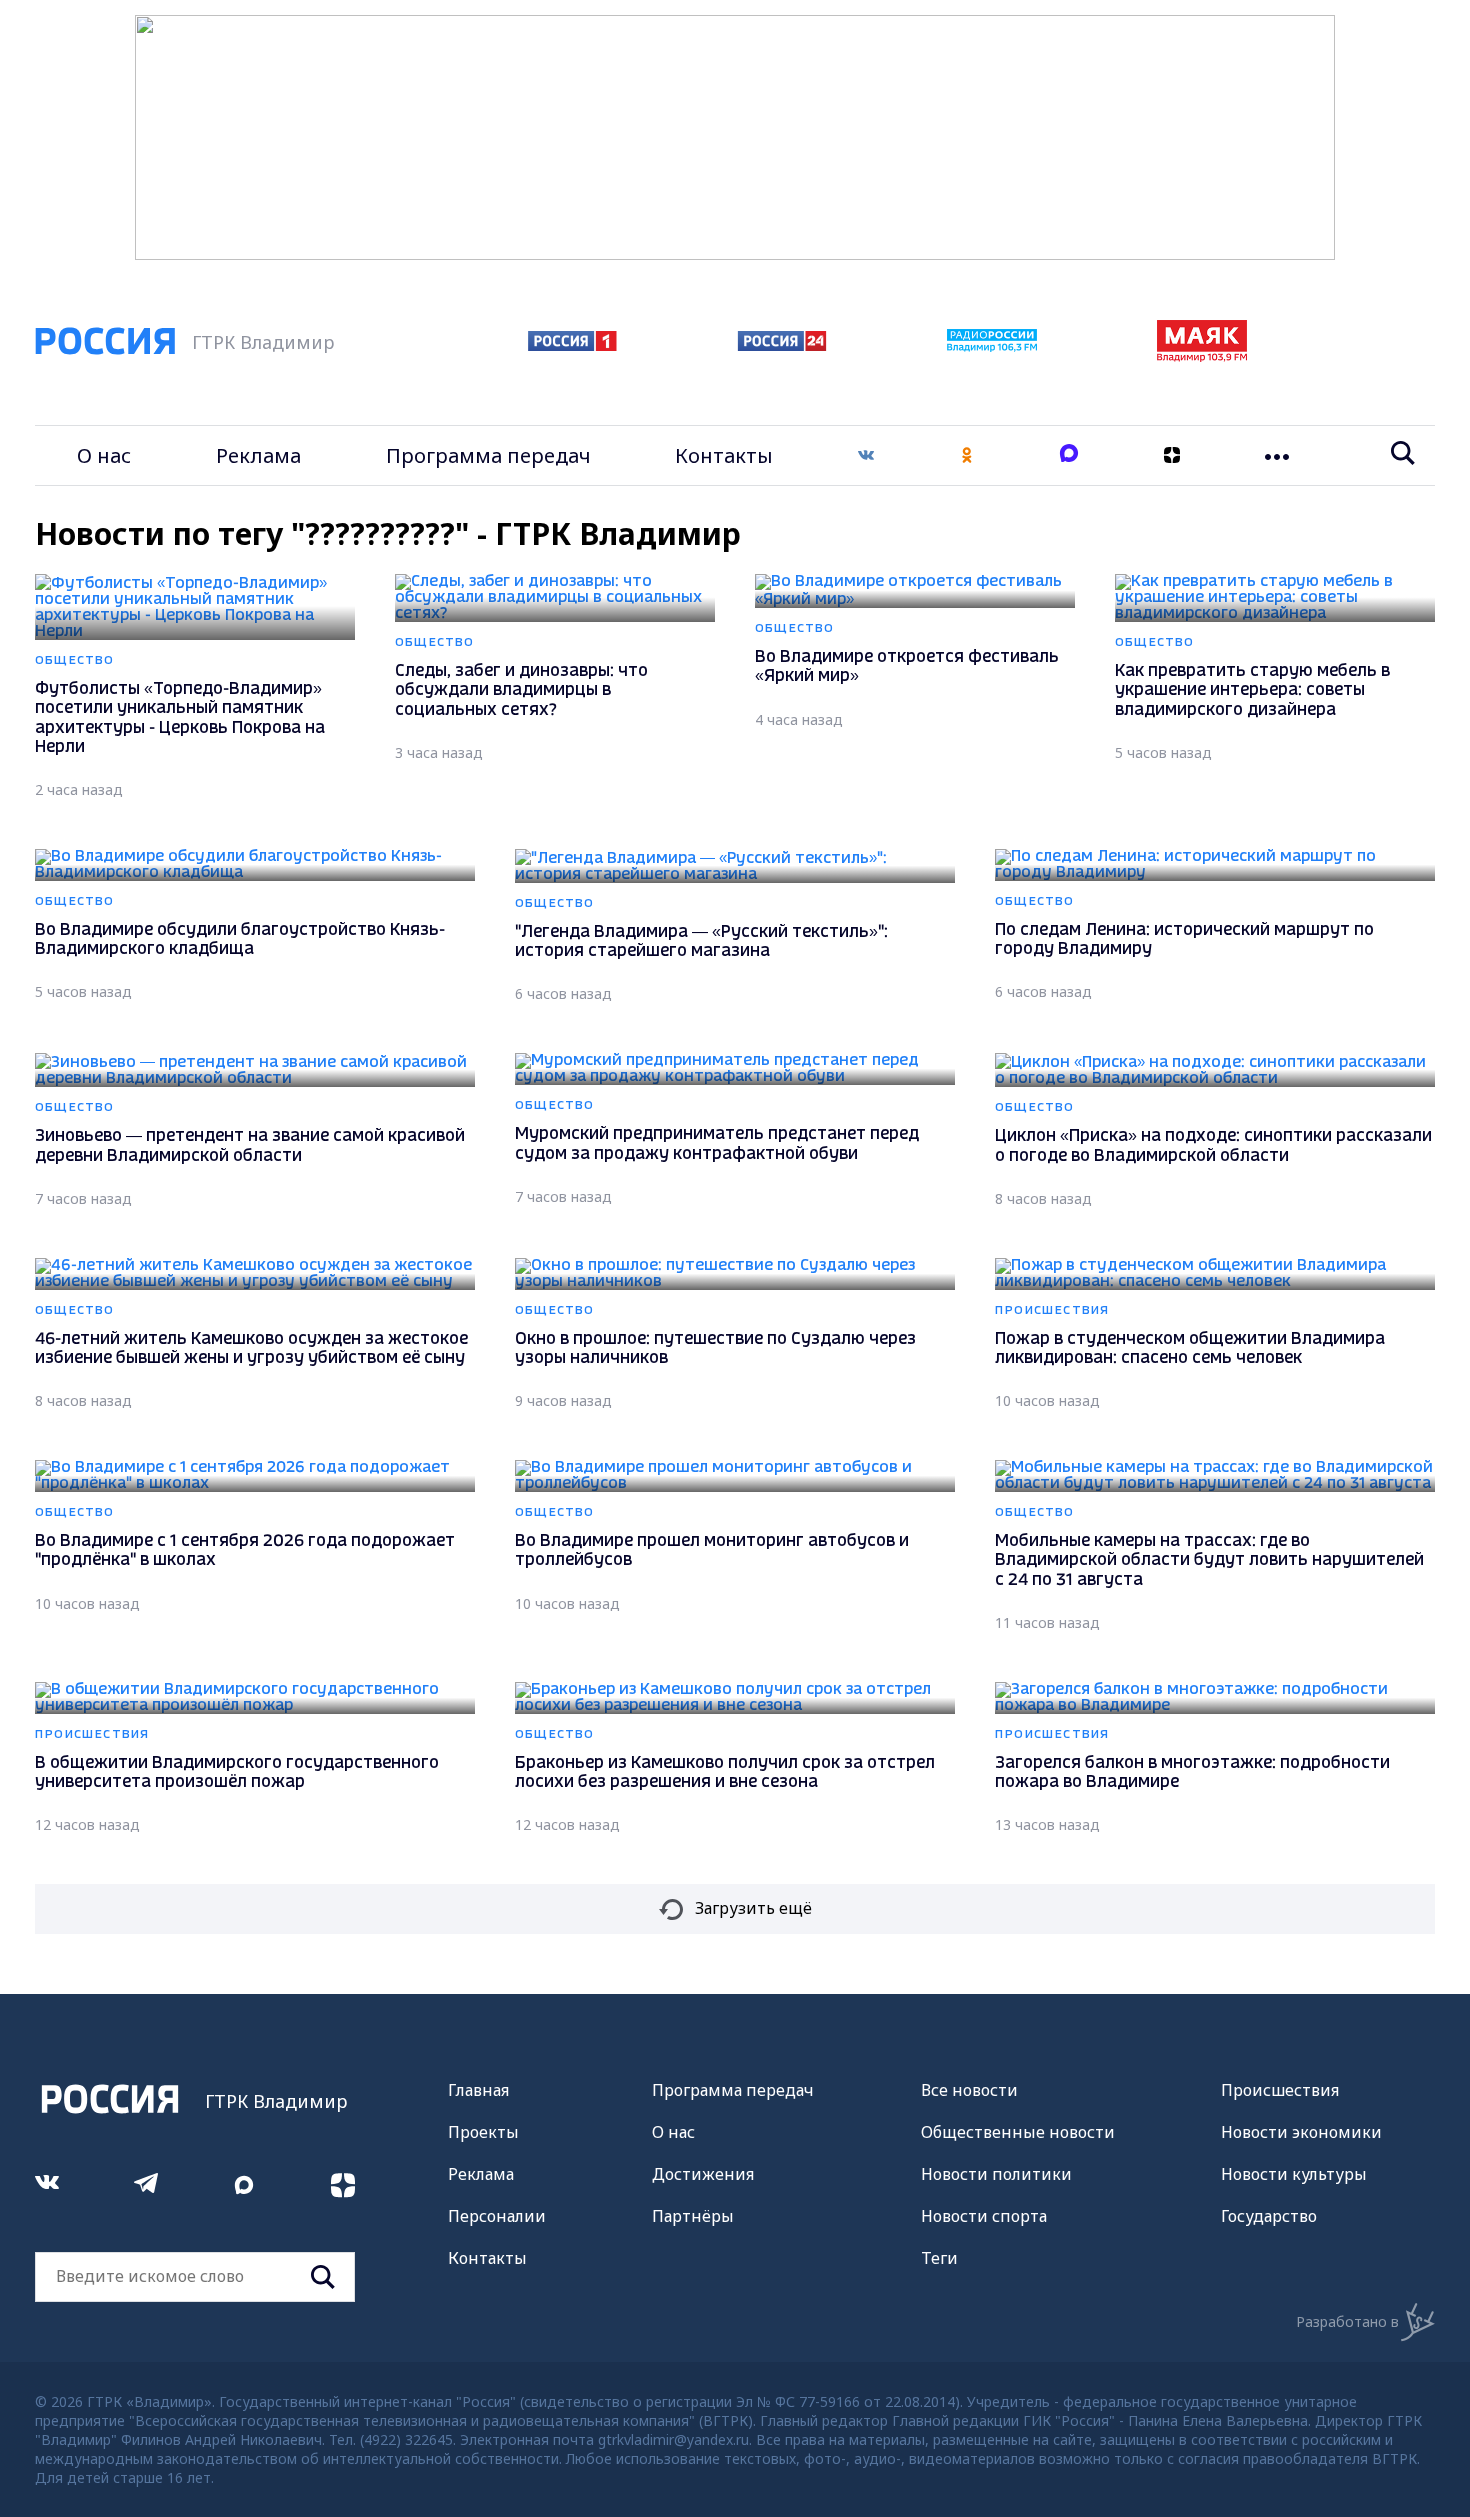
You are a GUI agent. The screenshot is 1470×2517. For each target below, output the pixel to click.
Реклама (258, 455)
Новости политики (996, 2174)
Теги (939, 2258)
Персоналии (497, 2216)
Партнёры (693, 2216)
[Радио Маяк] (1202, 356)
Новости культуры (1294, 2174)
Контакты (724, 455)
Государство (1269, 2216)
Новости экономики (1301, 2132)
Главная (478, 2090)
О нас (104, 455)
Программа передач (488, 455)
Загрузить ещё (753, 1908)
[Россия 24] (782, 345)
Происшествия (1280, 2090)
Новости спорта (984, 2216)
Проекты (483, 2132)
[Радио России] (992, 346)
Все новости (969, 2090)
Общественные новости (1018, 2132)
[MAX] (1069, 455)
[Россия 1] (572, 345)
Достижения (703, 2174)
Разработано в (1347, 2321)
